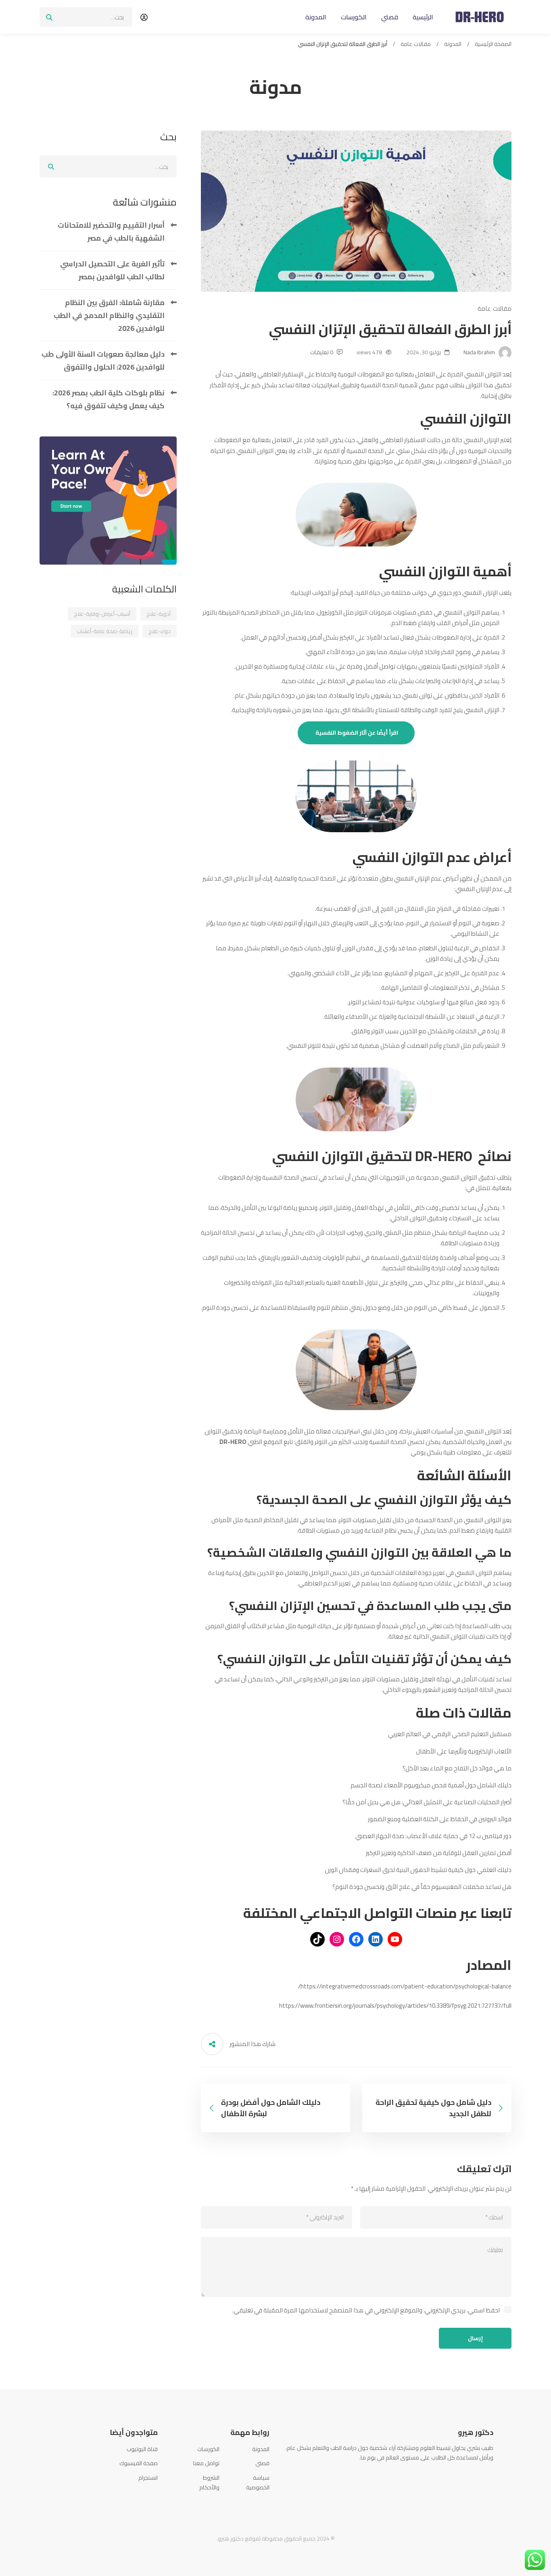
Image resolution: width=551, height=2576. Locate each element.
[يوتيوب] (395, 1939)
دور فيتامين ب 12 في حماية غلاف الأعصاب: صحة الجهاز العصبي (433, 1836)
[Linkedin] (457, 2476)
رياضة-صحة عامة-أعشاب (104, 631)
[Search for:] (86, 17)
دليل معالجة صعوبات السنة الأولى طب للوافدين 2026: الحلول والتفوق (103, 360)
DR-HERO (233, 1442)
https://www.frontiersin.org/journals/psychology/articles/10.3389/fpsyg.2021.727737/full (395, 2006)
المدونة (453, 44)
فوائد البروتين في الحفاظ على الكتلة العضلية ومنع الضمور (440, 1819)
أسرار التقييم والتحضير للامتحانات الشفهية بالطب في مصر (111, 232)
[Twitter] (481, 2476)
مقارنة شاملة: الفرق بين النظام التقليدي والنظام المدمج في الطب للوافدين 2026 (109, 315)
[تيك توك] (317, 1939)
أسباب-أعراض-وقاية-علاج (102, 614)
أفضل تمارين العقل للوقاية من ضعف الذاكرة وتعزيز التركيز (439, 1853)
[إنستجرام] (337, 1939)
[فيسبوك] (356, 1939)
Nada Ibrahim (480, 352)
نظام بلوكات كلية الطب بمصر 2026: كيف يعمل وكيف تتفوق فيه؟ (109, 399)
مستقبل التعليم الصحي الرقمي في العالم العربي (450, 1734)
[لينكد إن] (376, 1939)
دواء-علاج (160, 631)
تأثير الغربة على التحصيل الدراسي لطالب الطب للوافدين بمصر (112, 270)
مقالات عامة (416, 44)
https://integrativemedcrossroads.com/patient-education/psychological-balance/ (405, 1986)
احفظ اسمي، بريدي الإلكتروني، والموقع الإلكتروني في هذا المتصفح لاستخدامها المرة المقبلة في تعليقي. (366, 2310)
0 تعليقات (322, 352)
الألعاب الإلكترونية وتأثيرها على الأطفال (464, 1751)
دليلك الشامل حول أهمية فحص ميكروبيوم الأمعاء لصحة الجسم (431, 1785)
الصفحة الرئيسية (493, 44)
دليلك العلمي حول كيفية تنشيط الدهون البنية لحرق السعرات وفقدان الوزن (418, 1870)
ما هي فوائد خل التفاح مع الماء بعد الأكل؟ (457, 1768)
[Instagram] (469, 2476)
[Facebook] (493, 2476)
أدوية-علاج (159, 614)
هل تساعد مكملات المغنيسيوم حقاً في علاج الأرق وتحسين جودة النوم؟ (422, 1887)
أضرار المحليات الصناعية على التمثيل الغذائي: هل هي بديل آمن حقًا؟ (427, 1802)
